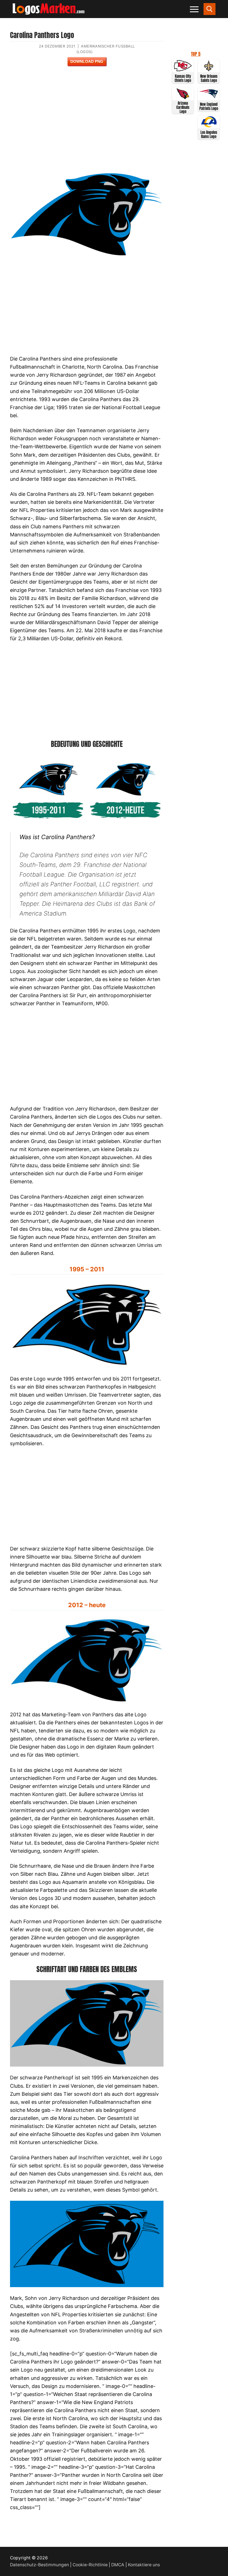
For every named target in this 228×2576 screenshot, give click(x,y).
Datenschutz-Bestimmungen (39, 2565)
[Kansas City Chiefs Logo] (183, 70)
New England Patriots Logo (209, 106)
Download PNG (87, 61)
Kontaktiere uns (144, 2565)
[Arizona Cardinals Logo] (183, 98)
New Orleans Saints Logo (209, 78)
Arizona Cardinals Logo (183, 107)
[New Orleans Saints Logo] (209, 70)
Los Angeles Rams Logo (209, 134)
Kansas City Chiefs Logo (183, 78)
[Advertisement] (87, 122)
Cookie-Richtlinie (90, 2565)
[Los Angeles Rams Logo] (209, 126)
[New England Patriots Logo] (209, 98)
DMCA (118, 2565)
